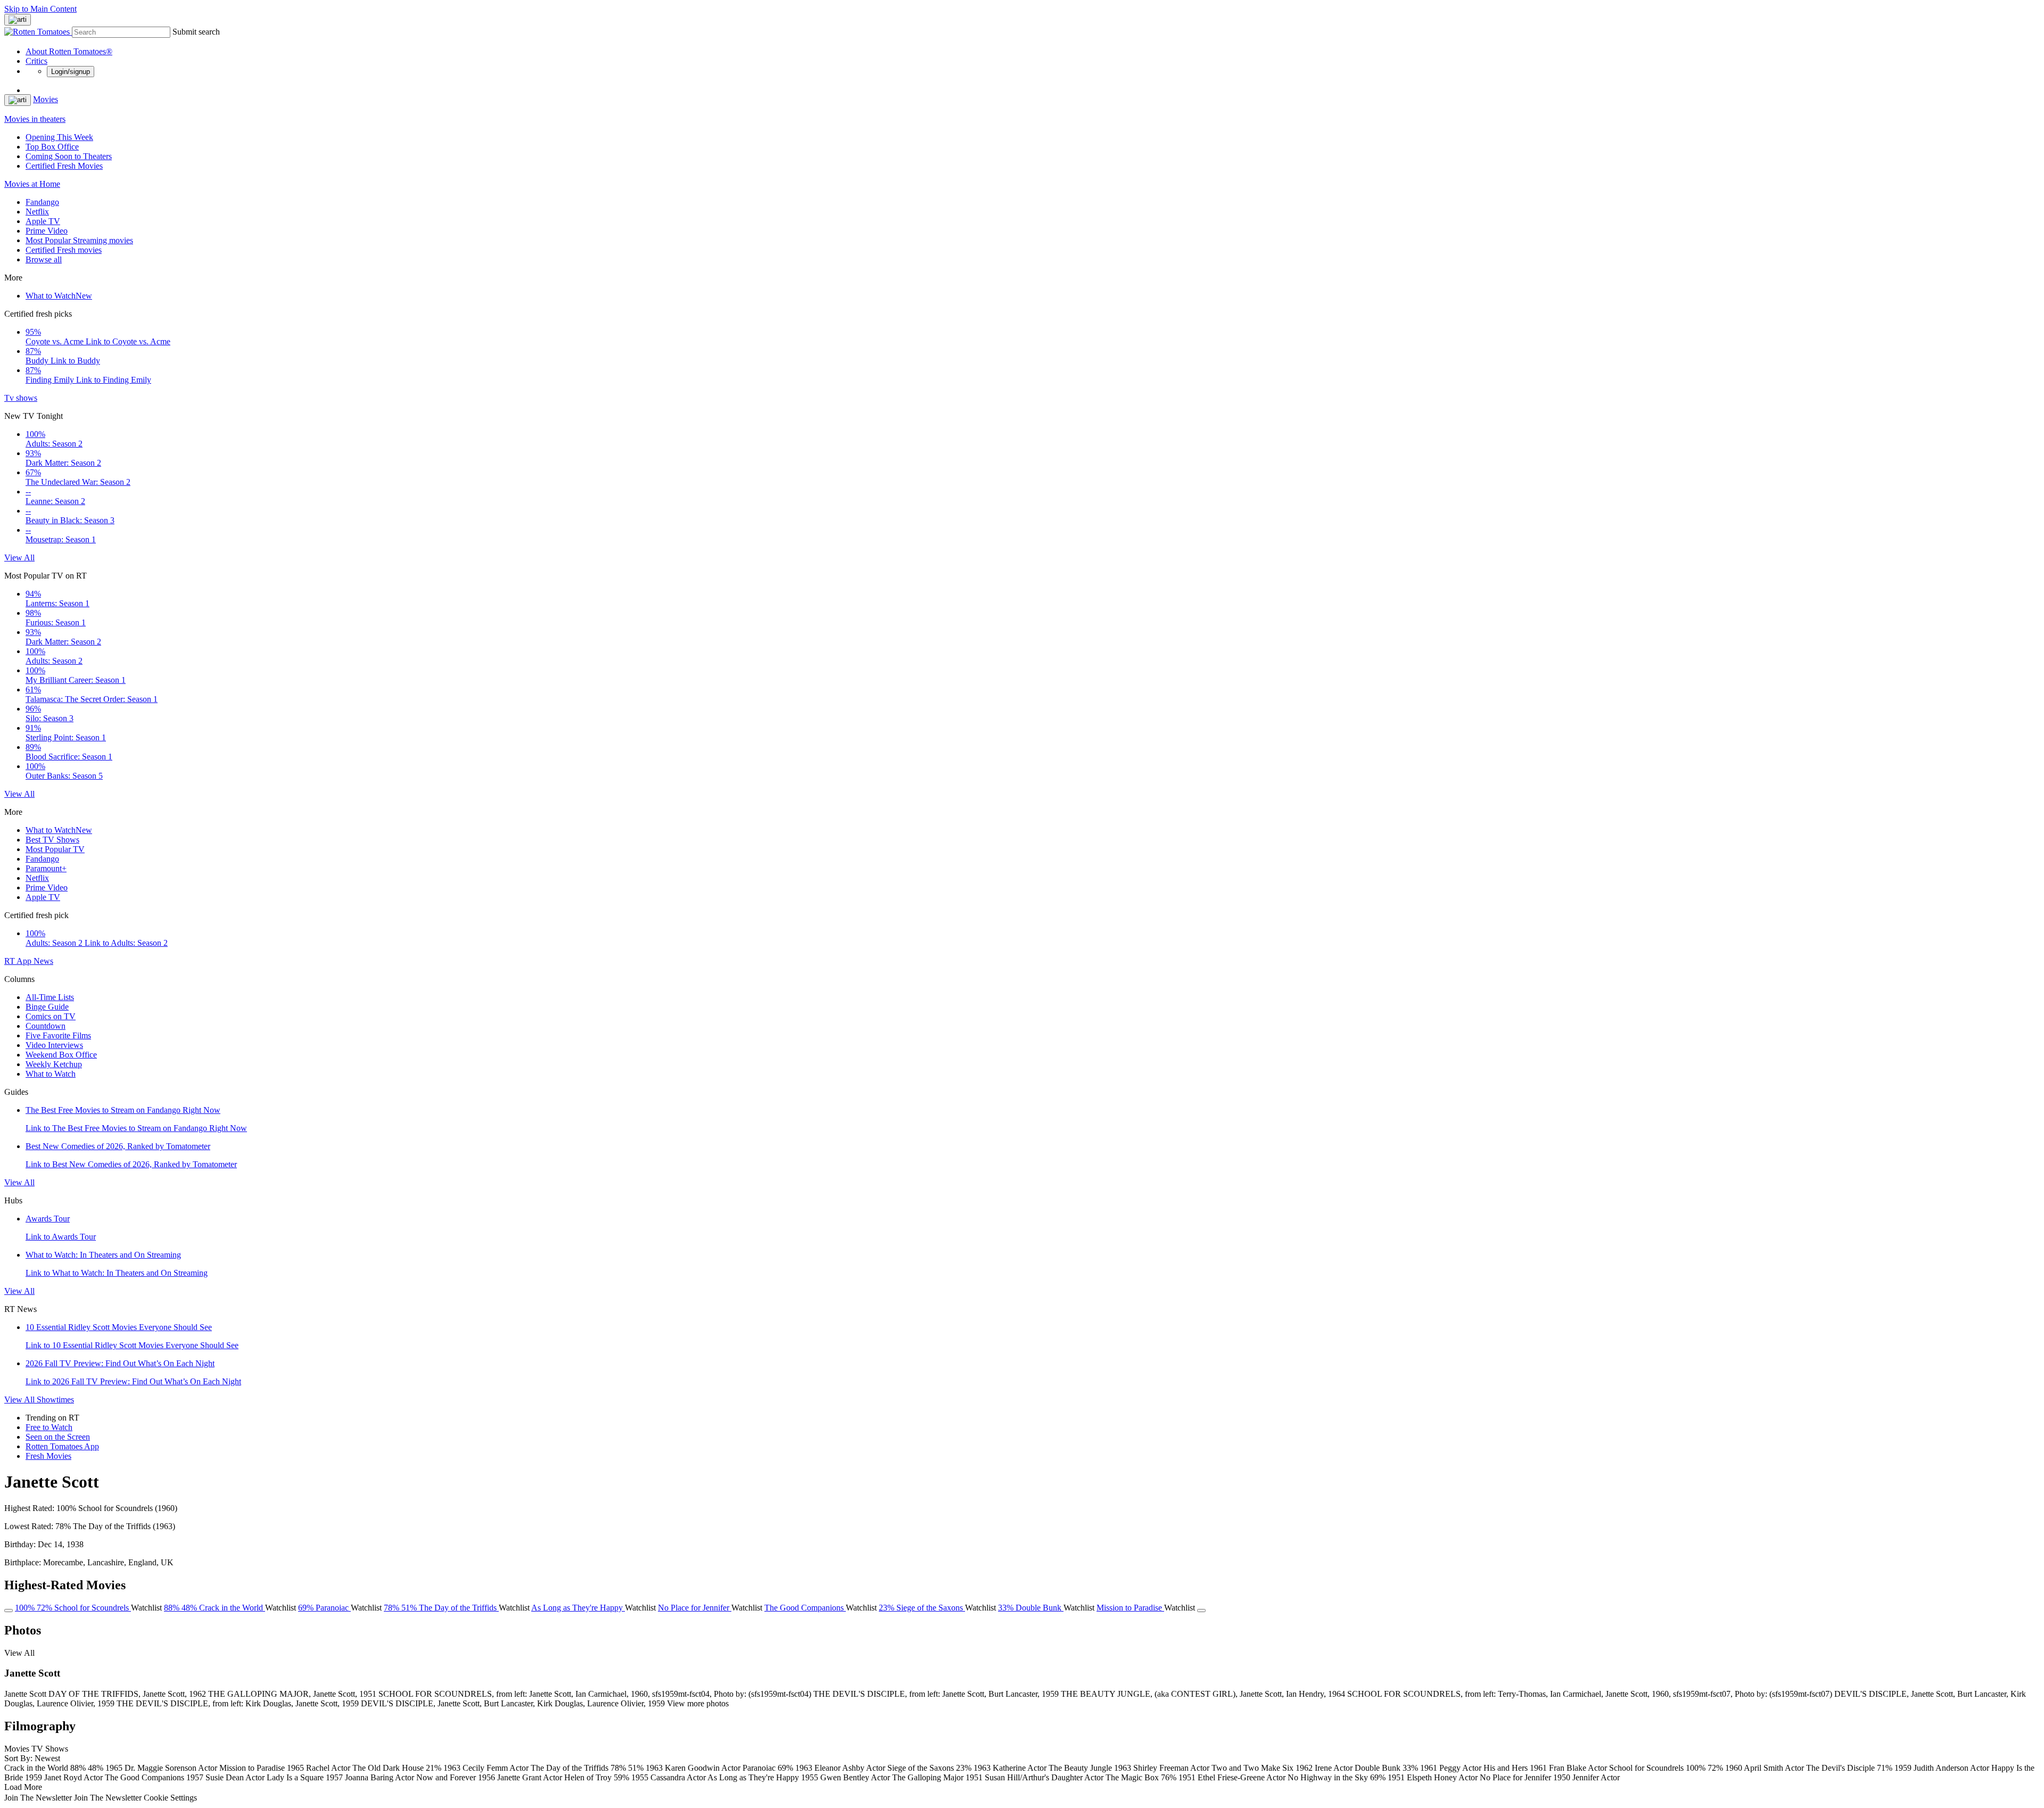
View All (19, 558)
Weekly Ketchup (54, 1064)
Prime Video (47, 231)
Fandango (42, 202)
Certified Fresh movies (64, 250)
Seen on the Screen (58, 1437)
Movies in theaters (35, 119)
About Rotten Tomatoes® (69, 51)
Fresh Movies (48, 1456)
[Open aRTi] (18, 20)
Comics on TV (51, 1016)
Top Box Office (52, 147)
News (43, 961)
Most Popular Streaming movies (79, 240)
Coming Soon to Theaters (69, 156)
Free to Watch (49, 1427)
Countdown (46, 1026)
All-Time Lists (50, 997)
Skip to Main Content (40, 9)
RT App (19, 961)
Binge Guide (47, 1007)
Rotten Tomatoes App (62, 1446)
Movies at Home (32, 184)
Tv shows (21, 398)
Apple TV (43, 221)
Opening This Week (59, 137)
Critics (36, 61)
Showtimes (55, 1400)
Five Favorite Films (58, 1035)
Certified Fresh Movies (64, 166)
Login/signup (71, 72)
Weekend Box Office (61, 1055)
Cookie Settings (170, 1798)
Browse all (44, 259)
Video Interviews (54, 1045)
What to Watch (59, 296)
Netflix (37, 212)
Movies (46, 99)
